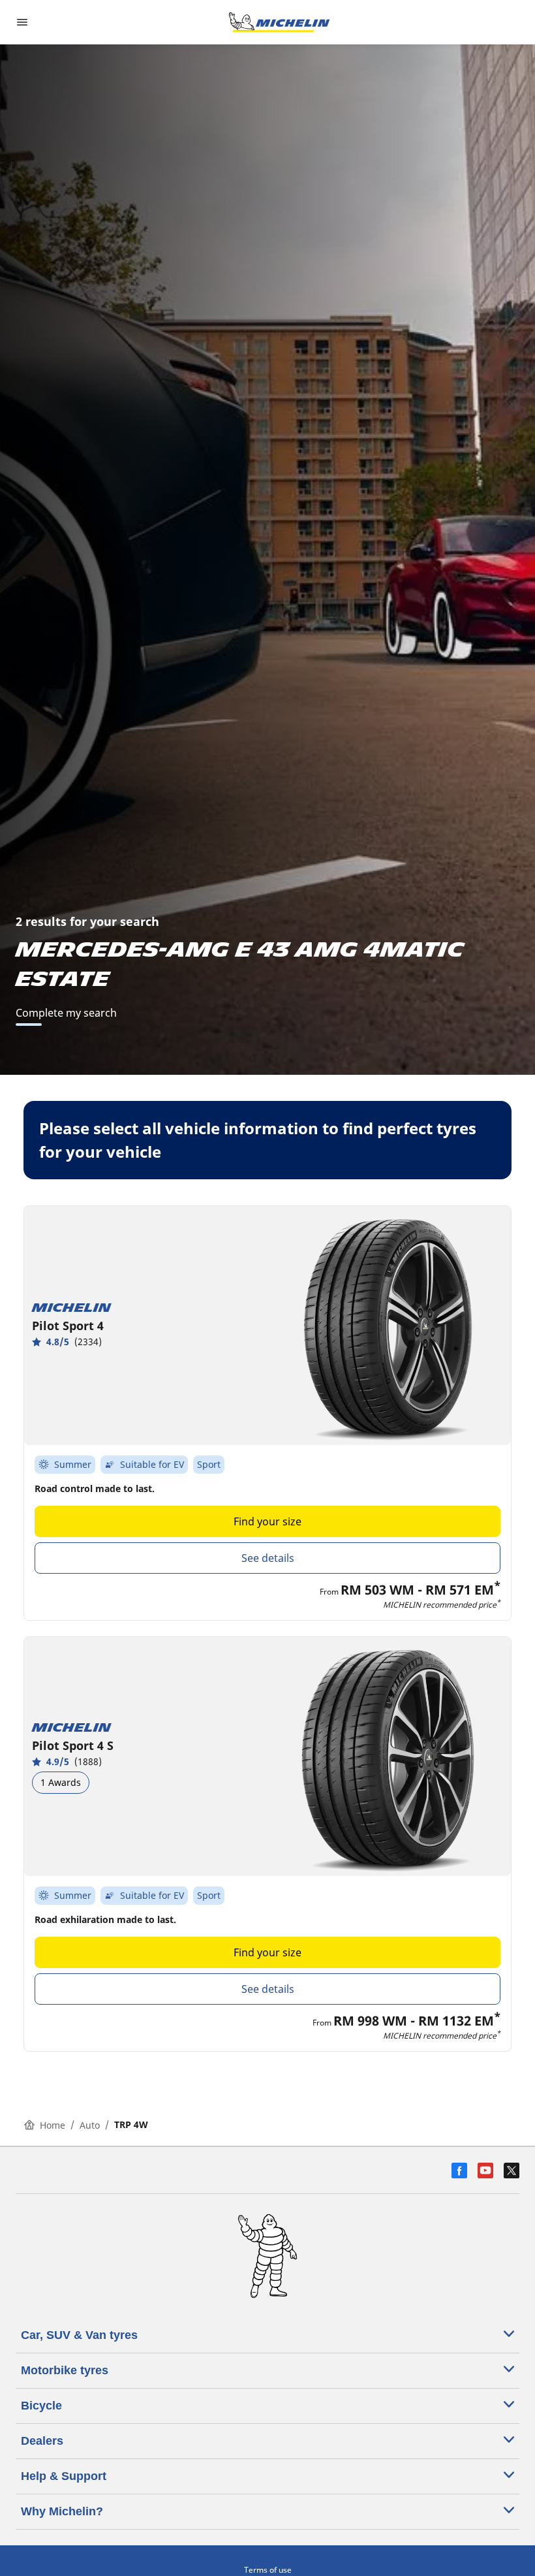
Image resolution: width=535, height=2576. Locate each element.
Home (53, 2125)
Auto (90, 2125)
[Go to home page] (279, 22)
